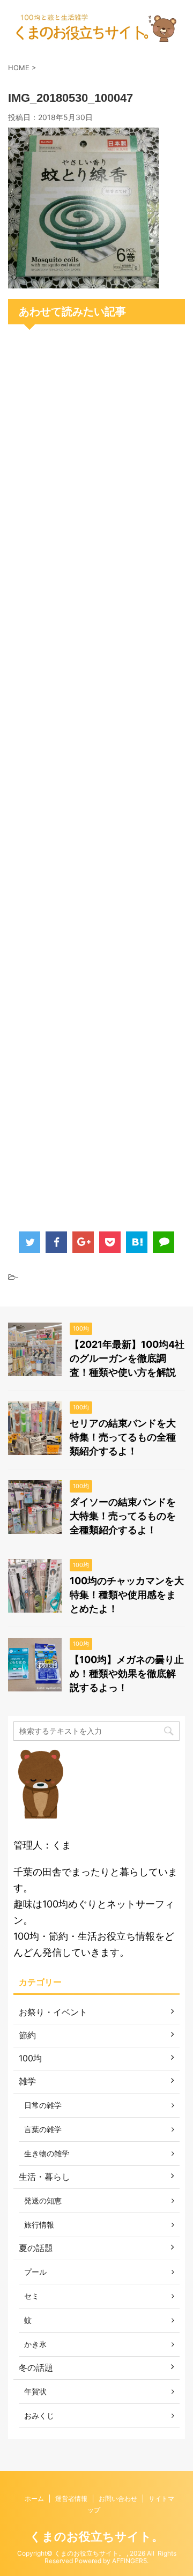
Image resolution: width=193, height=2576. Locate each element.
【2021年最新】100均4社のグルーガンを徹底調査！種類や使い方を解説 (127, 1358)
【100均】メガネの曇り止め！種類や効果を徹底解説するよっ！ (127, 1673)
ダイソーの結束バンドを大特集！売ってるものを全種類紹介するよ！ (123, 1516)
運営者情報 (71, 2499)
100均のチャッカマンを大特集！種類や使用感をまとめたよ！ (127, 1595)
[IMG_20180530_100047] (83, 280)
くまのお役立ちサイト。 (96, 2536)
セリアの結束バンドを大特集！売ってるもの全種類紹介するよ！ (123, 1437)
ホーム (34, 2499)
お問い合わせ (118, 2499)
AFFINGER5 (129, 2561)
